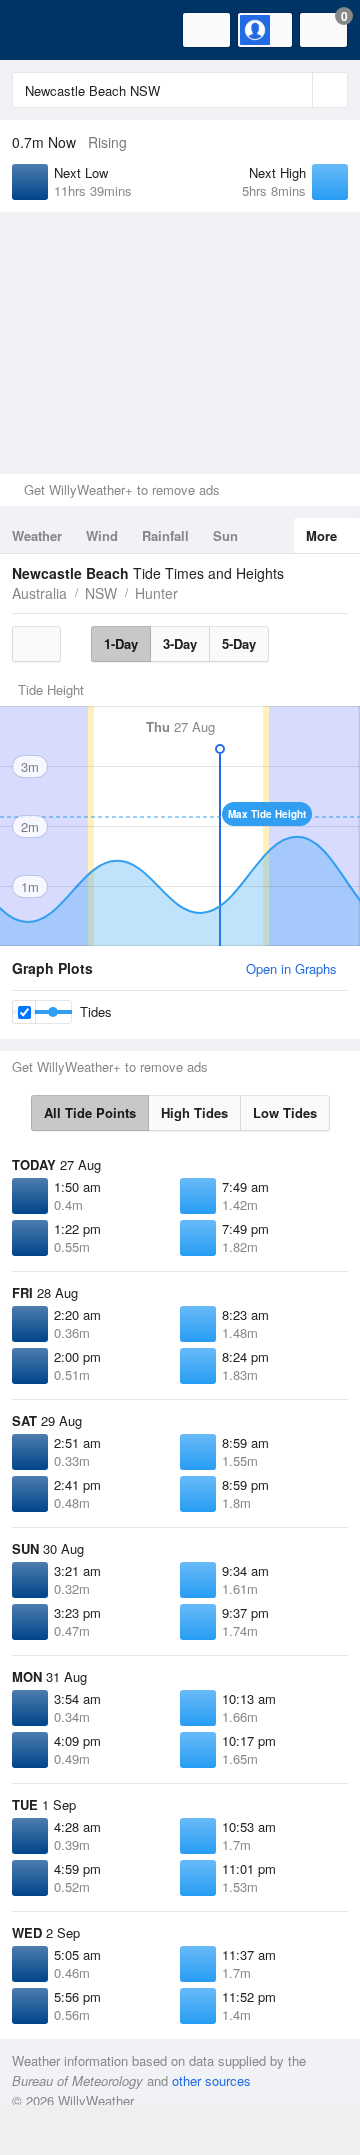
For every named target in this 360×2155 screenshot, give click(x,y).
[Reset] (295, 90)
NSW (101, 593)
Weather (37, 535)
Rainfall (165, 535)
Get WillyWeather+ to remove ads (122, 489)
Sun (225, 535)
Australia (39, 593)
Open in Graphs (291, 968)
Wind (102, 535)
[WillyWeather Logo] (45, 30)
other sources (211, 2080)
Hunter (156, 593)
